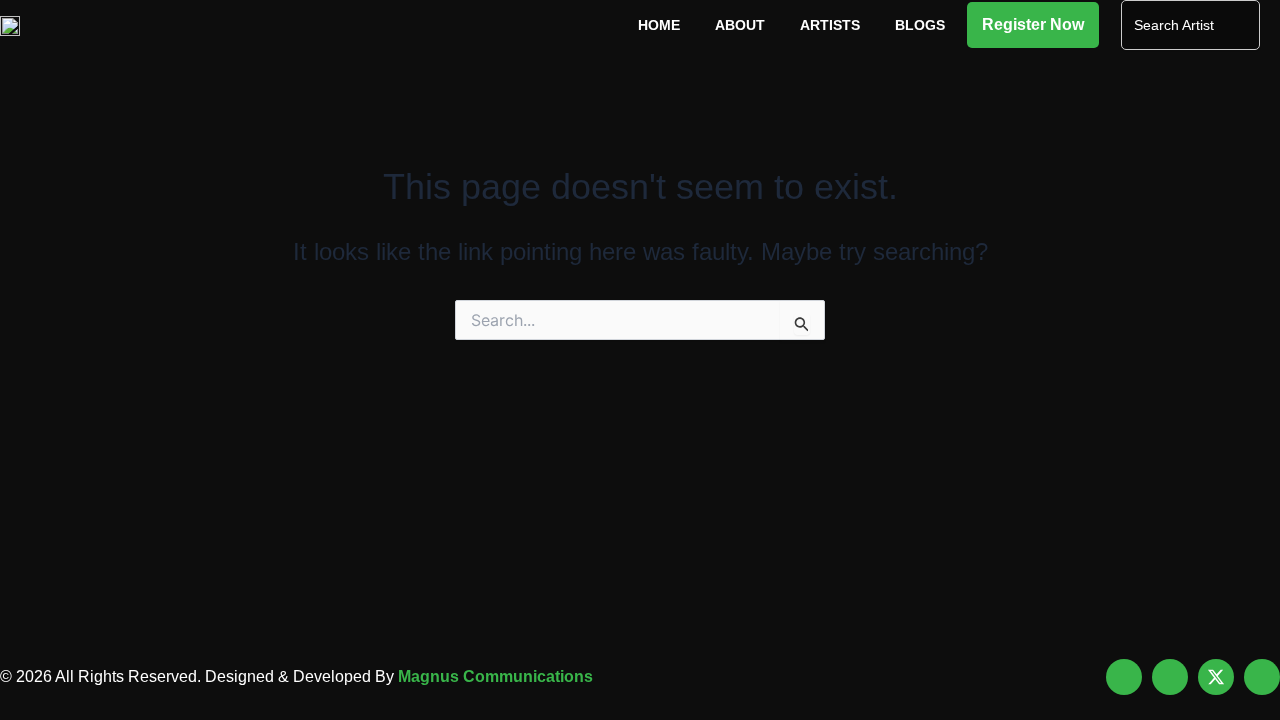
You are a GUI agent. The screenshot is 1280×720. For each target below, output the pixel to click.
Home (659, 25)
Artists (830, 25)
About (740, 25)
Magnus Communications (495, 676)
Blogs (920, 25)
